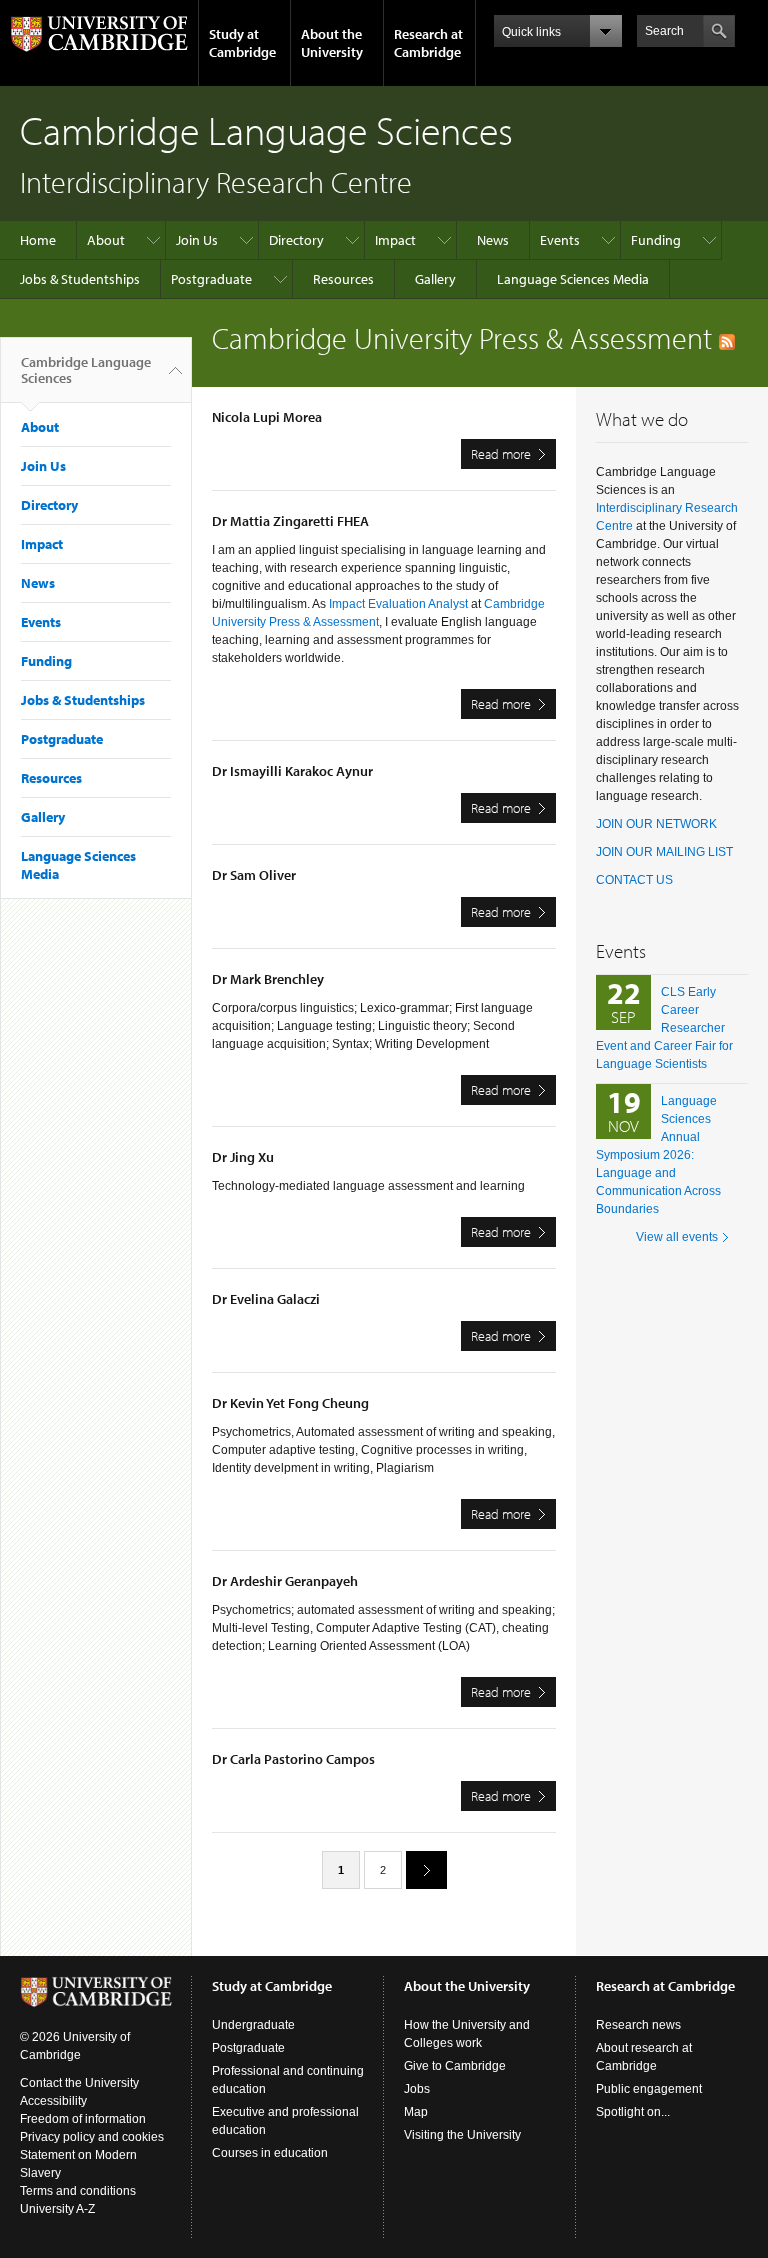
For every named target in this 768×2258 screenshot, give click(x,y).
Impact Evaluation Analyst (398, 604)
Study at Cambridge (242, 43)
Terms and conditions (78, 2191)
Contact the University (79, 2083)
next (426, 1870)
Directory (296, 240)
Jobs (417, 2089)
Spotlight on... (633, 2112)
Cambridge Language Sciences (86, 370)
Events (560, 240)
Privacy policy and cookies (92, 2137)
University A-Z (57, 2209)
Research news (638, 2025)
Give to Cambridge (455, 2066)
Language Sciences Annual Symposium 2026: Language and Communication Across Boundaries (658, 1155)
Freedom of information (83, 2119)
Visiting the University (462, 2135)
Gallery (435, 279)
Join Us (197, 240)
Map (416, 2112)
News (493, 240)
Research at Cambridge (428, 43)
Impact (395, 240)
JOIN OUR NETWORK (656, 824)
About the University (332, 43)
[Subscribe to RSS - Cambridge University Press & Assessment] (727, 338)
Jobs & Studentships (80, 279)
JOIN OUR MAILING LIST (664, 852)
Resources (343, 279)
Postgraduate (211, 279)
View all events (677, 1237)
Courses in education (270, 2153)
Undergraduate (253, 2025)
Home (38, 240)
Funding (656, 240)
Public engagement (649, 2089)
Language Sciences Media (573, 279)
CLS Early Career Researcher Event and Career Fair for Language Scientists (664, 1028)
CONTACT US (634, 880)
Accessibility (53, 2101)
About (106, 240)
